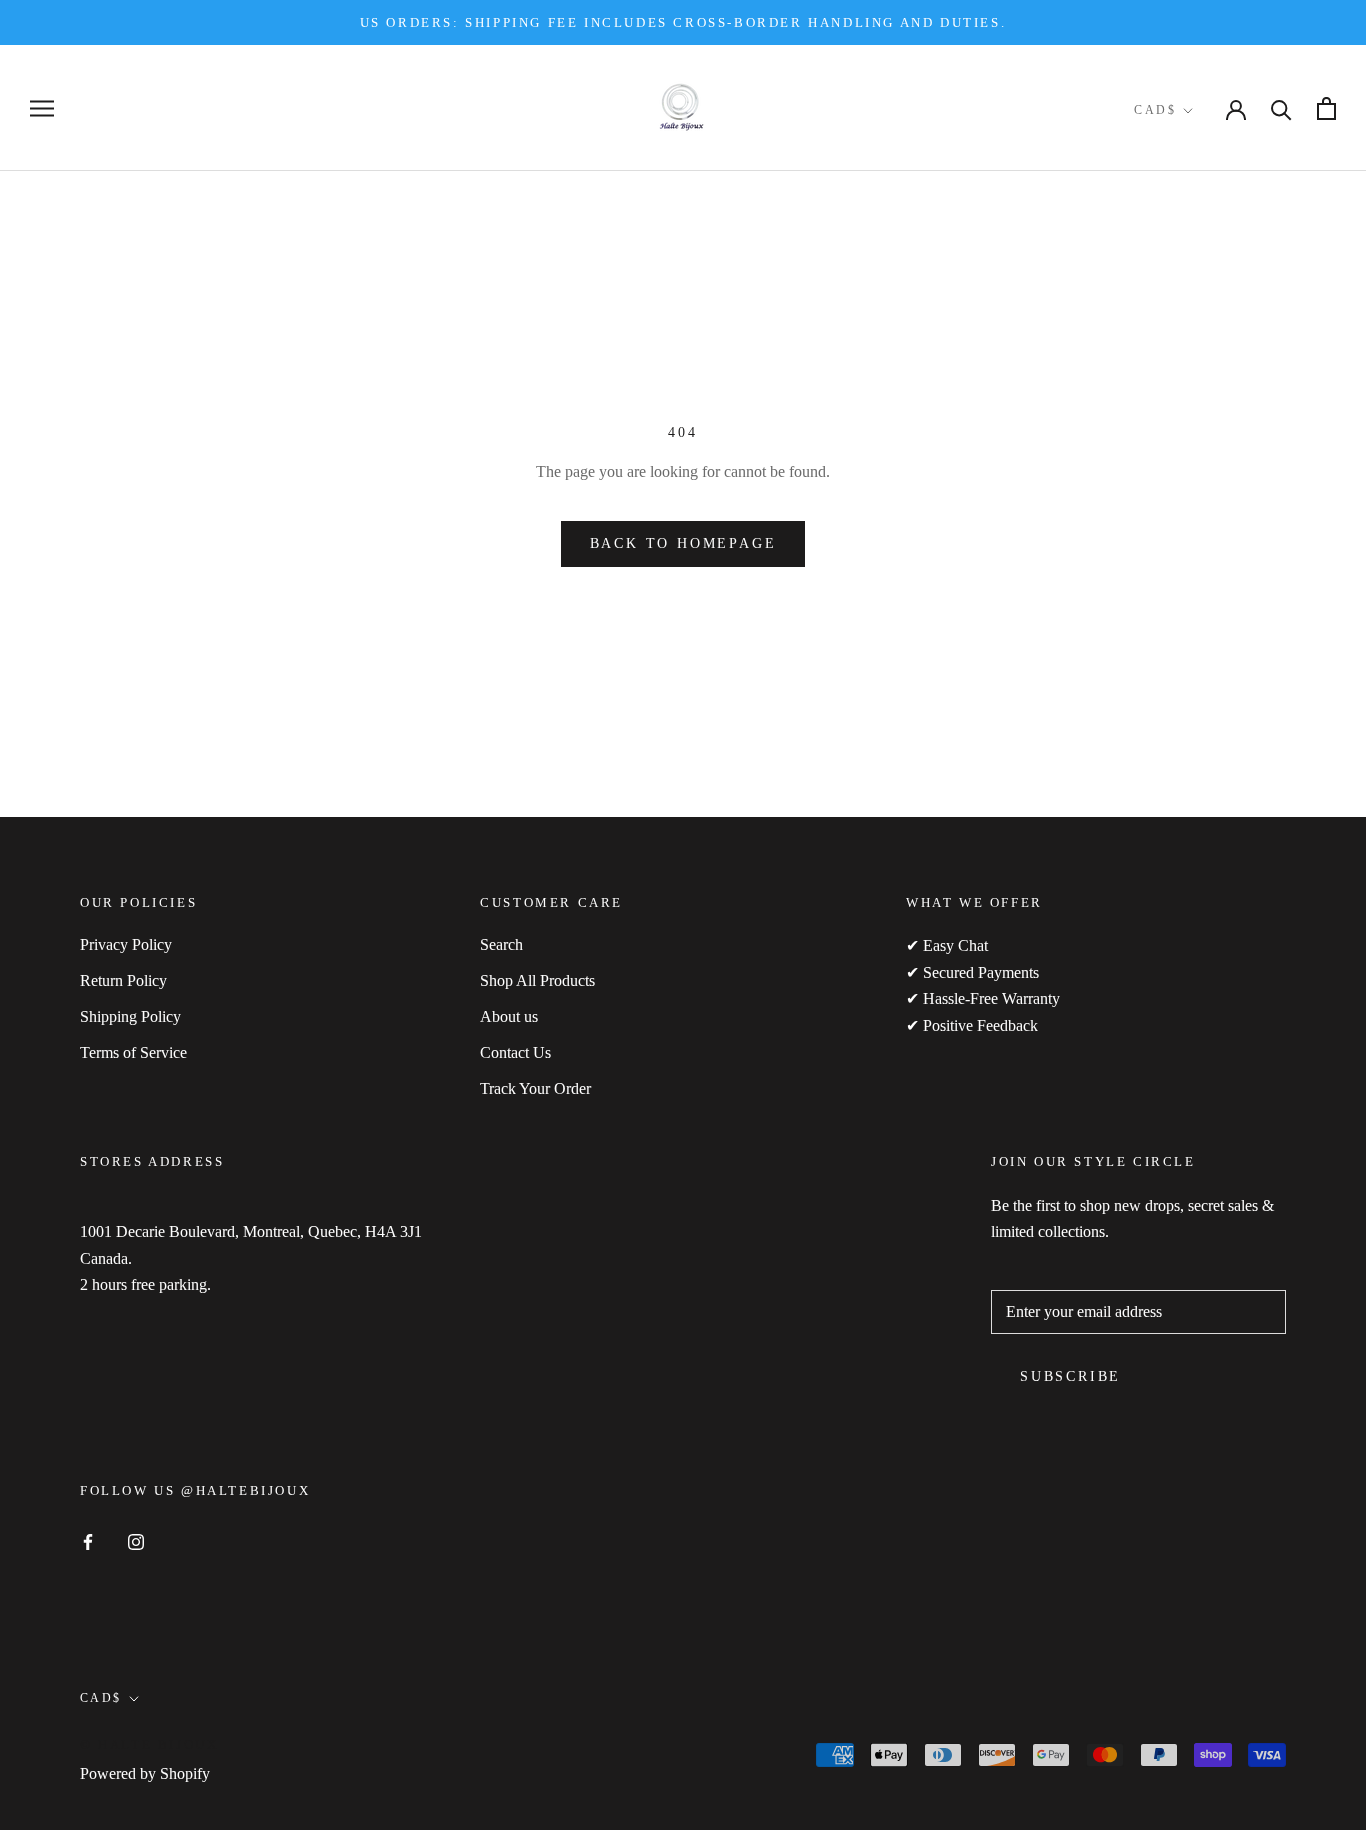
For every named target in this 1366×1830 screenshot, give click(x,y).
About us (509, 1016)
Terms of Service (133, 1052)
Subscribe (1070, 1376)
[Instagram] (136, 1541)
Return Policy (123, 980)
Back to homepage (683, 543)
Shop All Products (537, 980)
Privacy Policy (126, 944)
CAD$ (1155, 110)
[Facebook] (88, 1541)
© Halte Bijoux (149, 1744)
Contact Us (515, 1052)
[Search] (1281, 108)
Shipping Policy (130, 1016)
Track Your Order (535, 1088)
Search (501, 944)
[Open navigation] (42, 109)
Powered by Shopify (145, 1773)
